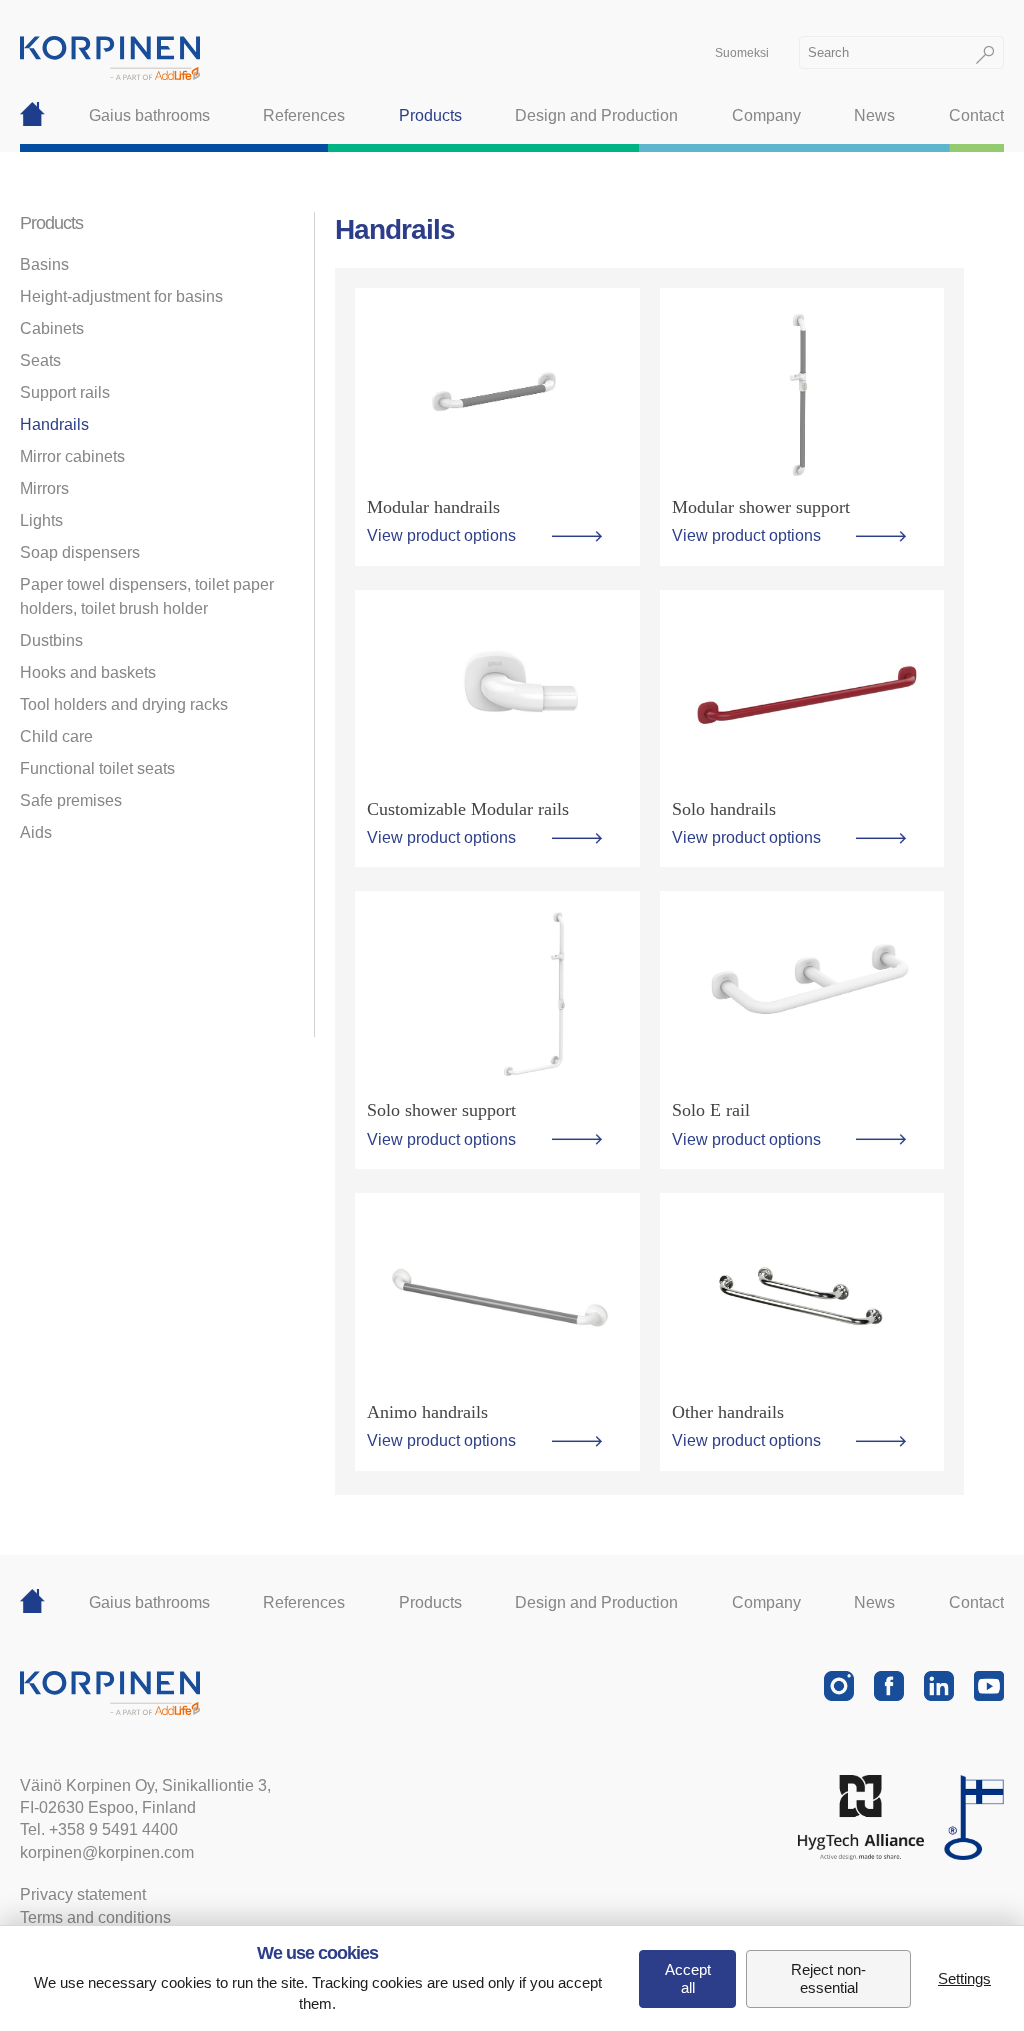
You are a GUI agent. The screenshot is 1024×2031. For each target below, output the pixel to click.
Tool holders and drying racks (124, 704)
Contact (976, 115)
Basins (44, 264)
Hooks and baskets (88, 672)
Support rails (65, 392)
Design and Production (596, 115)
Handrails (54, 424)
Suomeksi (742, 53)
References (304, 115)
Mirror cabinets (72, 456)
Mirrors (44, 488)
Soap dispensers (80, 552)
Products (430, 115)
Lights (41, 520)
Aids (36, 832)
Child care (56, 736)
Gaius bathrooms (149, 115)
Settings (964, 1978)
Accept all (688, 1978)
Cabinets (52, 328)
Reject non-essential (828, 1978)
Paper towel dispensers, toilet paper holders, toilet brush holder (147, 596)
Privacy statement (83, 1894)
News (874, 115)
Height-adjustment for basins (121, 296)
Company (766, 115)
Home (32, 116)
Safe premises (71, 800)
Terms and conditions (95, 1917)
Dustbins (51, 640)
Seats (40, 360)
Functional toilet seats (97, 768)
